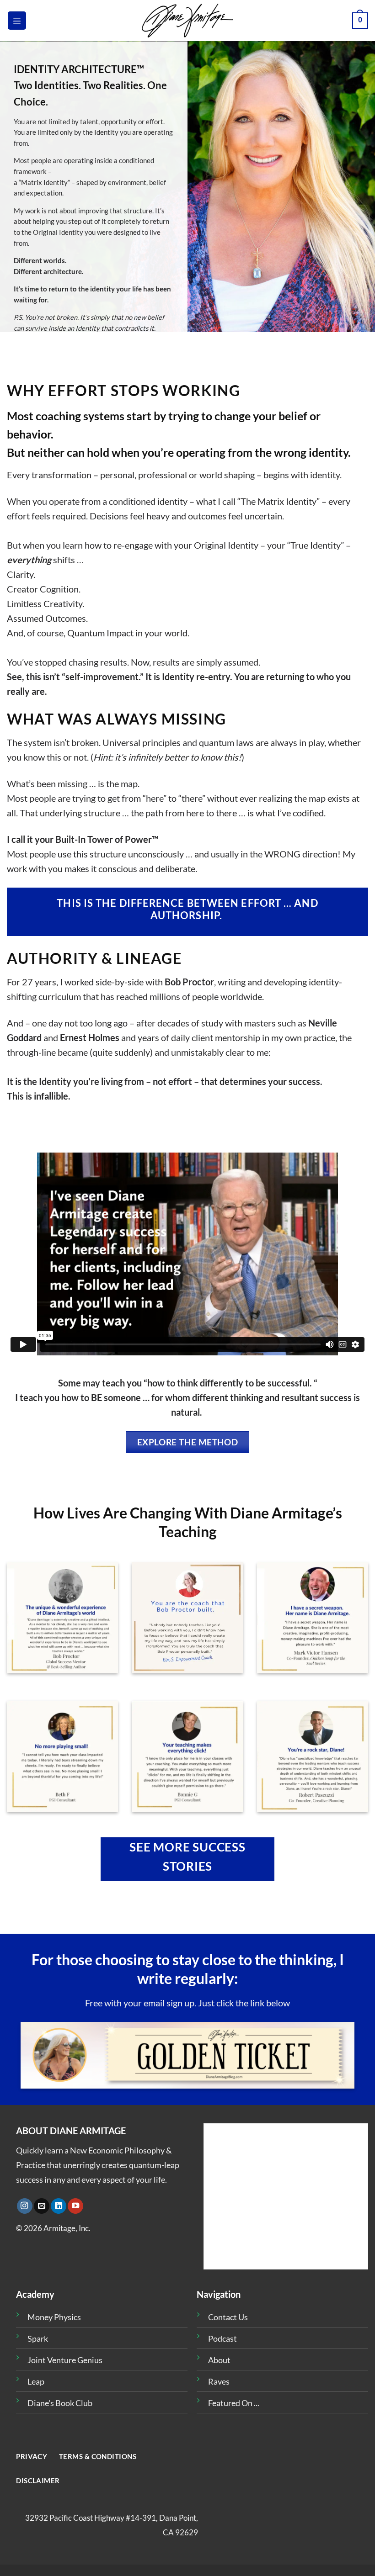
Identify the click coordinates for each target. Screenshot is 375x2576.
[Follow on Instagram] (25, 2206)
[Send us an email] (42, 2206)
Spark (38, 2338)
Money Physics (54, 2317)
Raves (219, 2381)
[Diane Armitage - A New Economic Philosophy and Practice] (187, 21)
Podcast (222, 2338)
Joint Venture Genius (65, 2360)
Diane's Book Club (60, 2403)
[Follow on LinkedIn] (59, 2206)
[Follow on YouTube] (75, 2206)
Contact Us (228, 2317)
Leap (36, 2381)
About (219, 2360)
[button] (17, 21)
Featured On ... (234, 2403)
